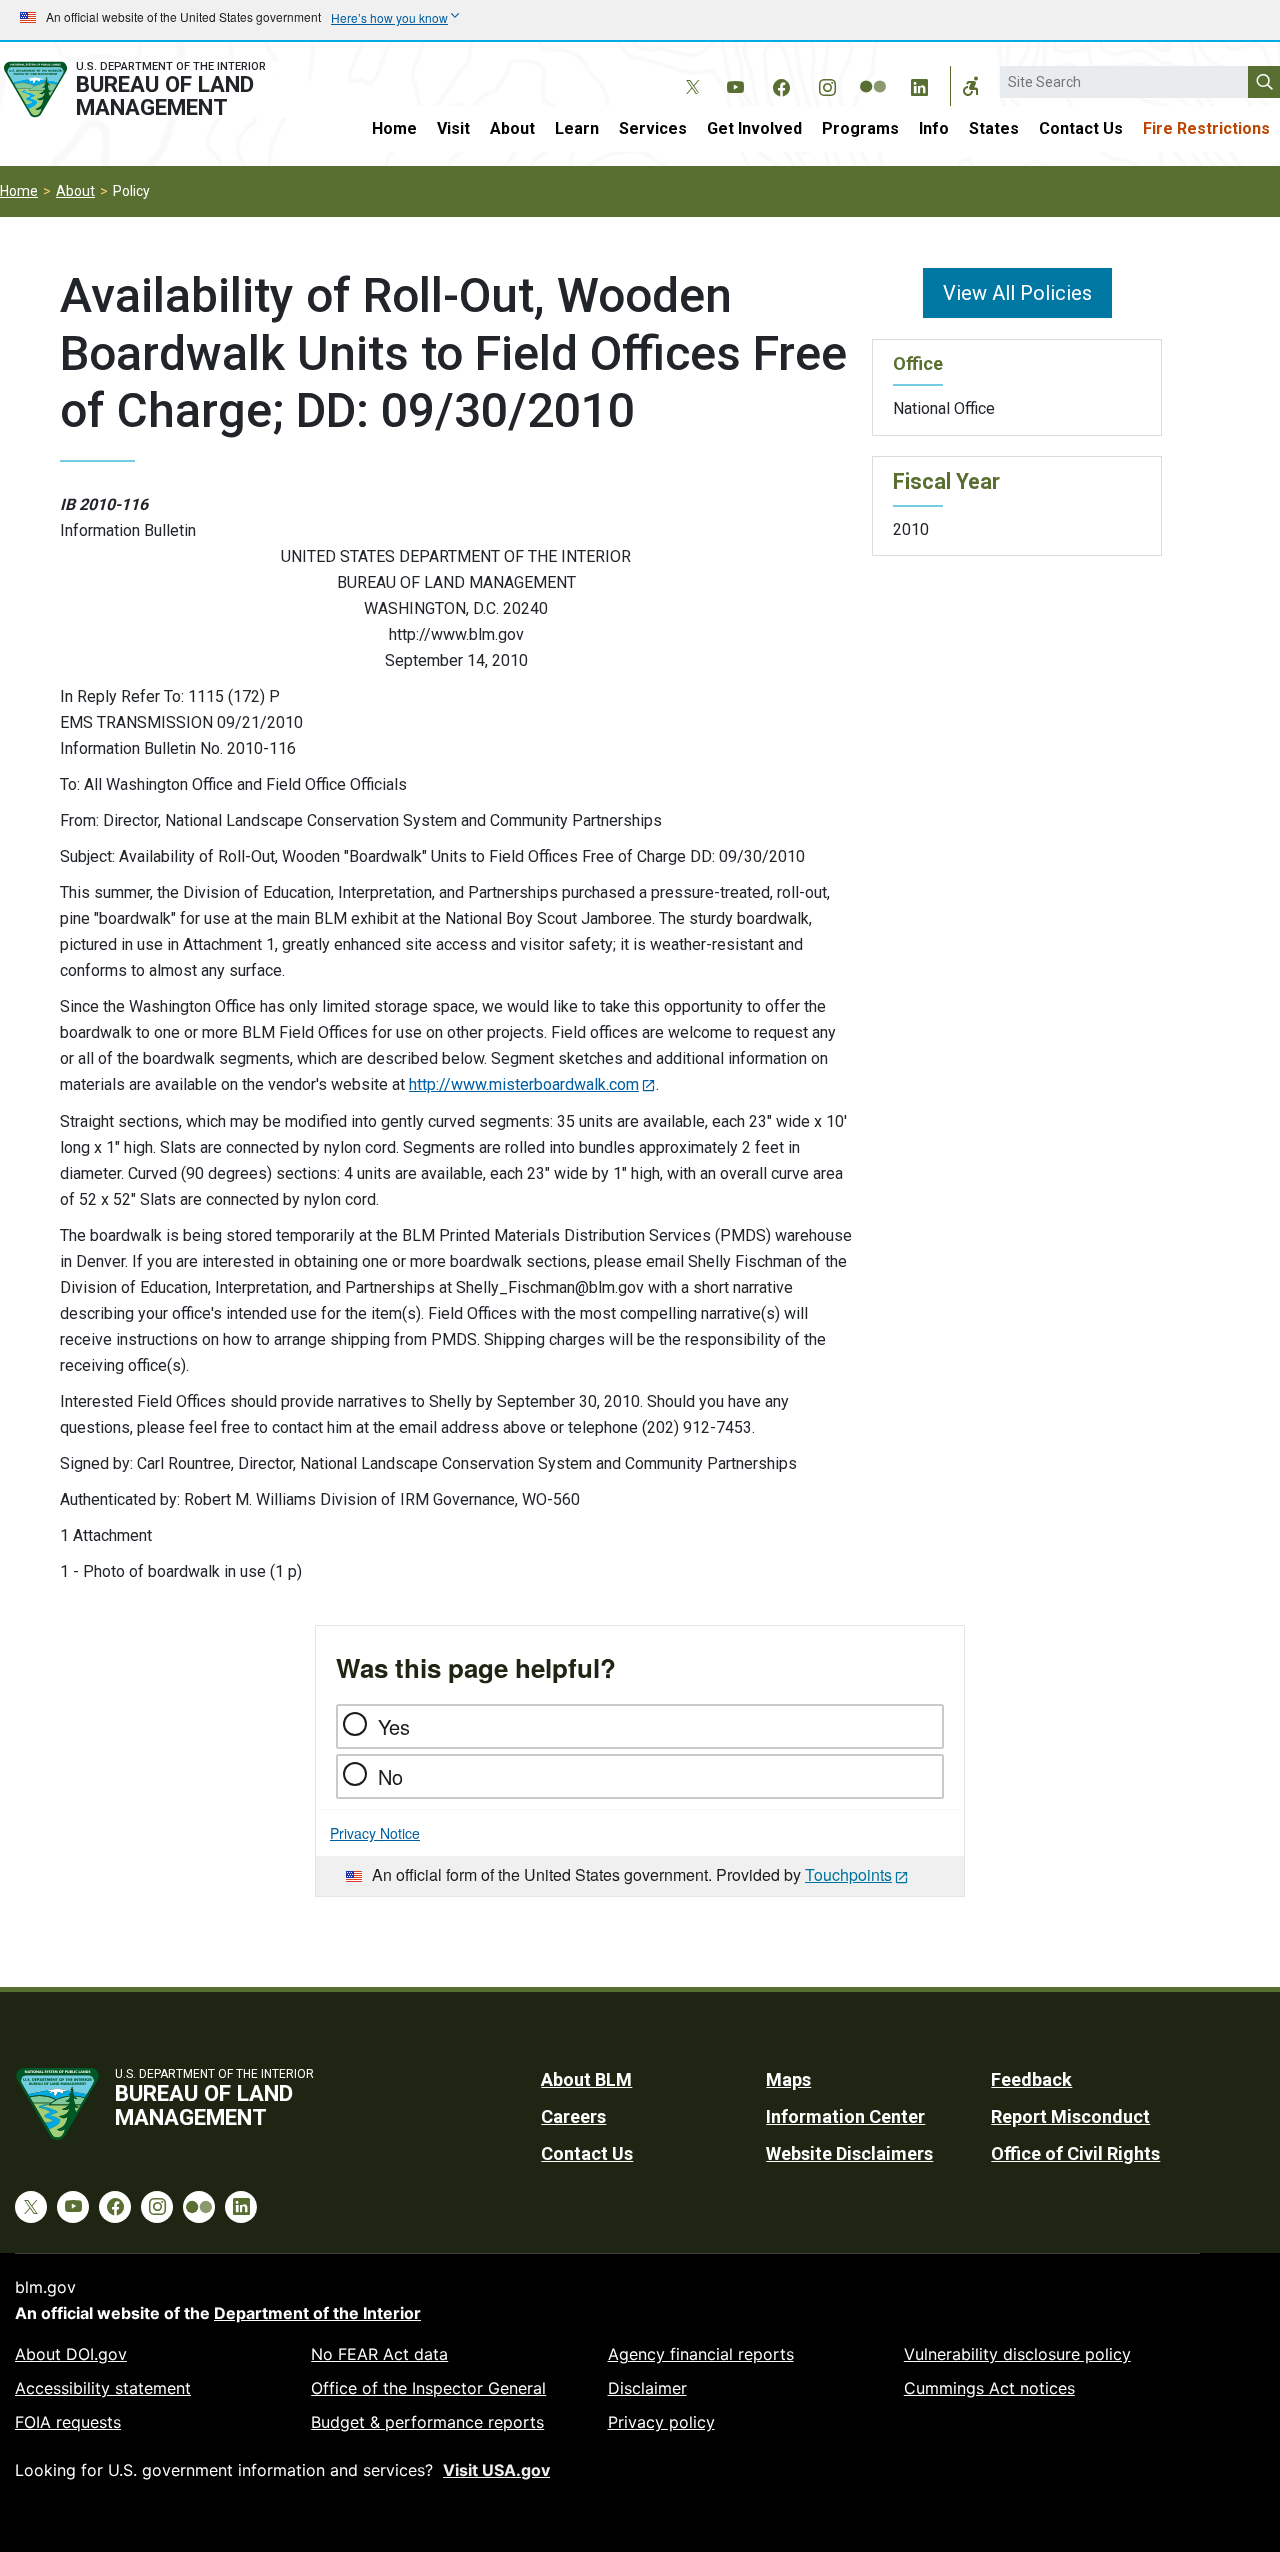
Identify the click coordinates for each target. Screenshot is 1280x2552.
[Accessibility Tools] (971, 86)
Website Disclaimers (849, 2153)
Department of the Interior (317, 2313)
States (994, 128)
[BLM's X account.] (689, 72)
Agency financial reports (701, 2354)
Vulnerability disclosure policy (1017, 2354)
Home (394, 128)
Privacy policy (661, 2422)
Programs (860, 128)
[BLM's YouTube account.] (735, 84)
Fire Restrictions (1206, 128)
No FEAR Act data (379, 2354)
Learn (577, 128)
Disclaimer (647, 2388)
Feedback (1031, 2079)
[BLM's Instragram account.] (827, 84)
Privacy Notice (375, 1833)
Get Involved (754, 128)
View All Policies (1017, 293)
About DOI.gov (71, 2354)
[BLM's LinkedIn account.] (919, 84)
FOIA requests (68, 2422)
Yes (394, 1726)
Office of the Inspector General (428, 2388)
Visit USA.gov (496, 2470)
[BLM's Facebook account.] (781, 84)
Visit (453, 128)
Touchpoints (848, 1874)
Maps (788, 2079)
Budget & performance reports (427, 2422)
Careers (573, 2116)
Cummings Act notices (989, 2388)
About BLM (586, 2079)
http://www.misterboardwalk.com (524, 1084)
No (390, 1776)
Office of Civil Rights (1075, 2153)
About (512, 128)
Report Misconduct (1070, 2116)
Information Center (845, 2116)
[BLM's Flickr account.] (873, 72)
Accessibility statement (103, 2388)
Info (934, 128)
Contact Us (1081, 128)
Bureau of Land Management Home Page (154, 89)
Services (653, 128)
